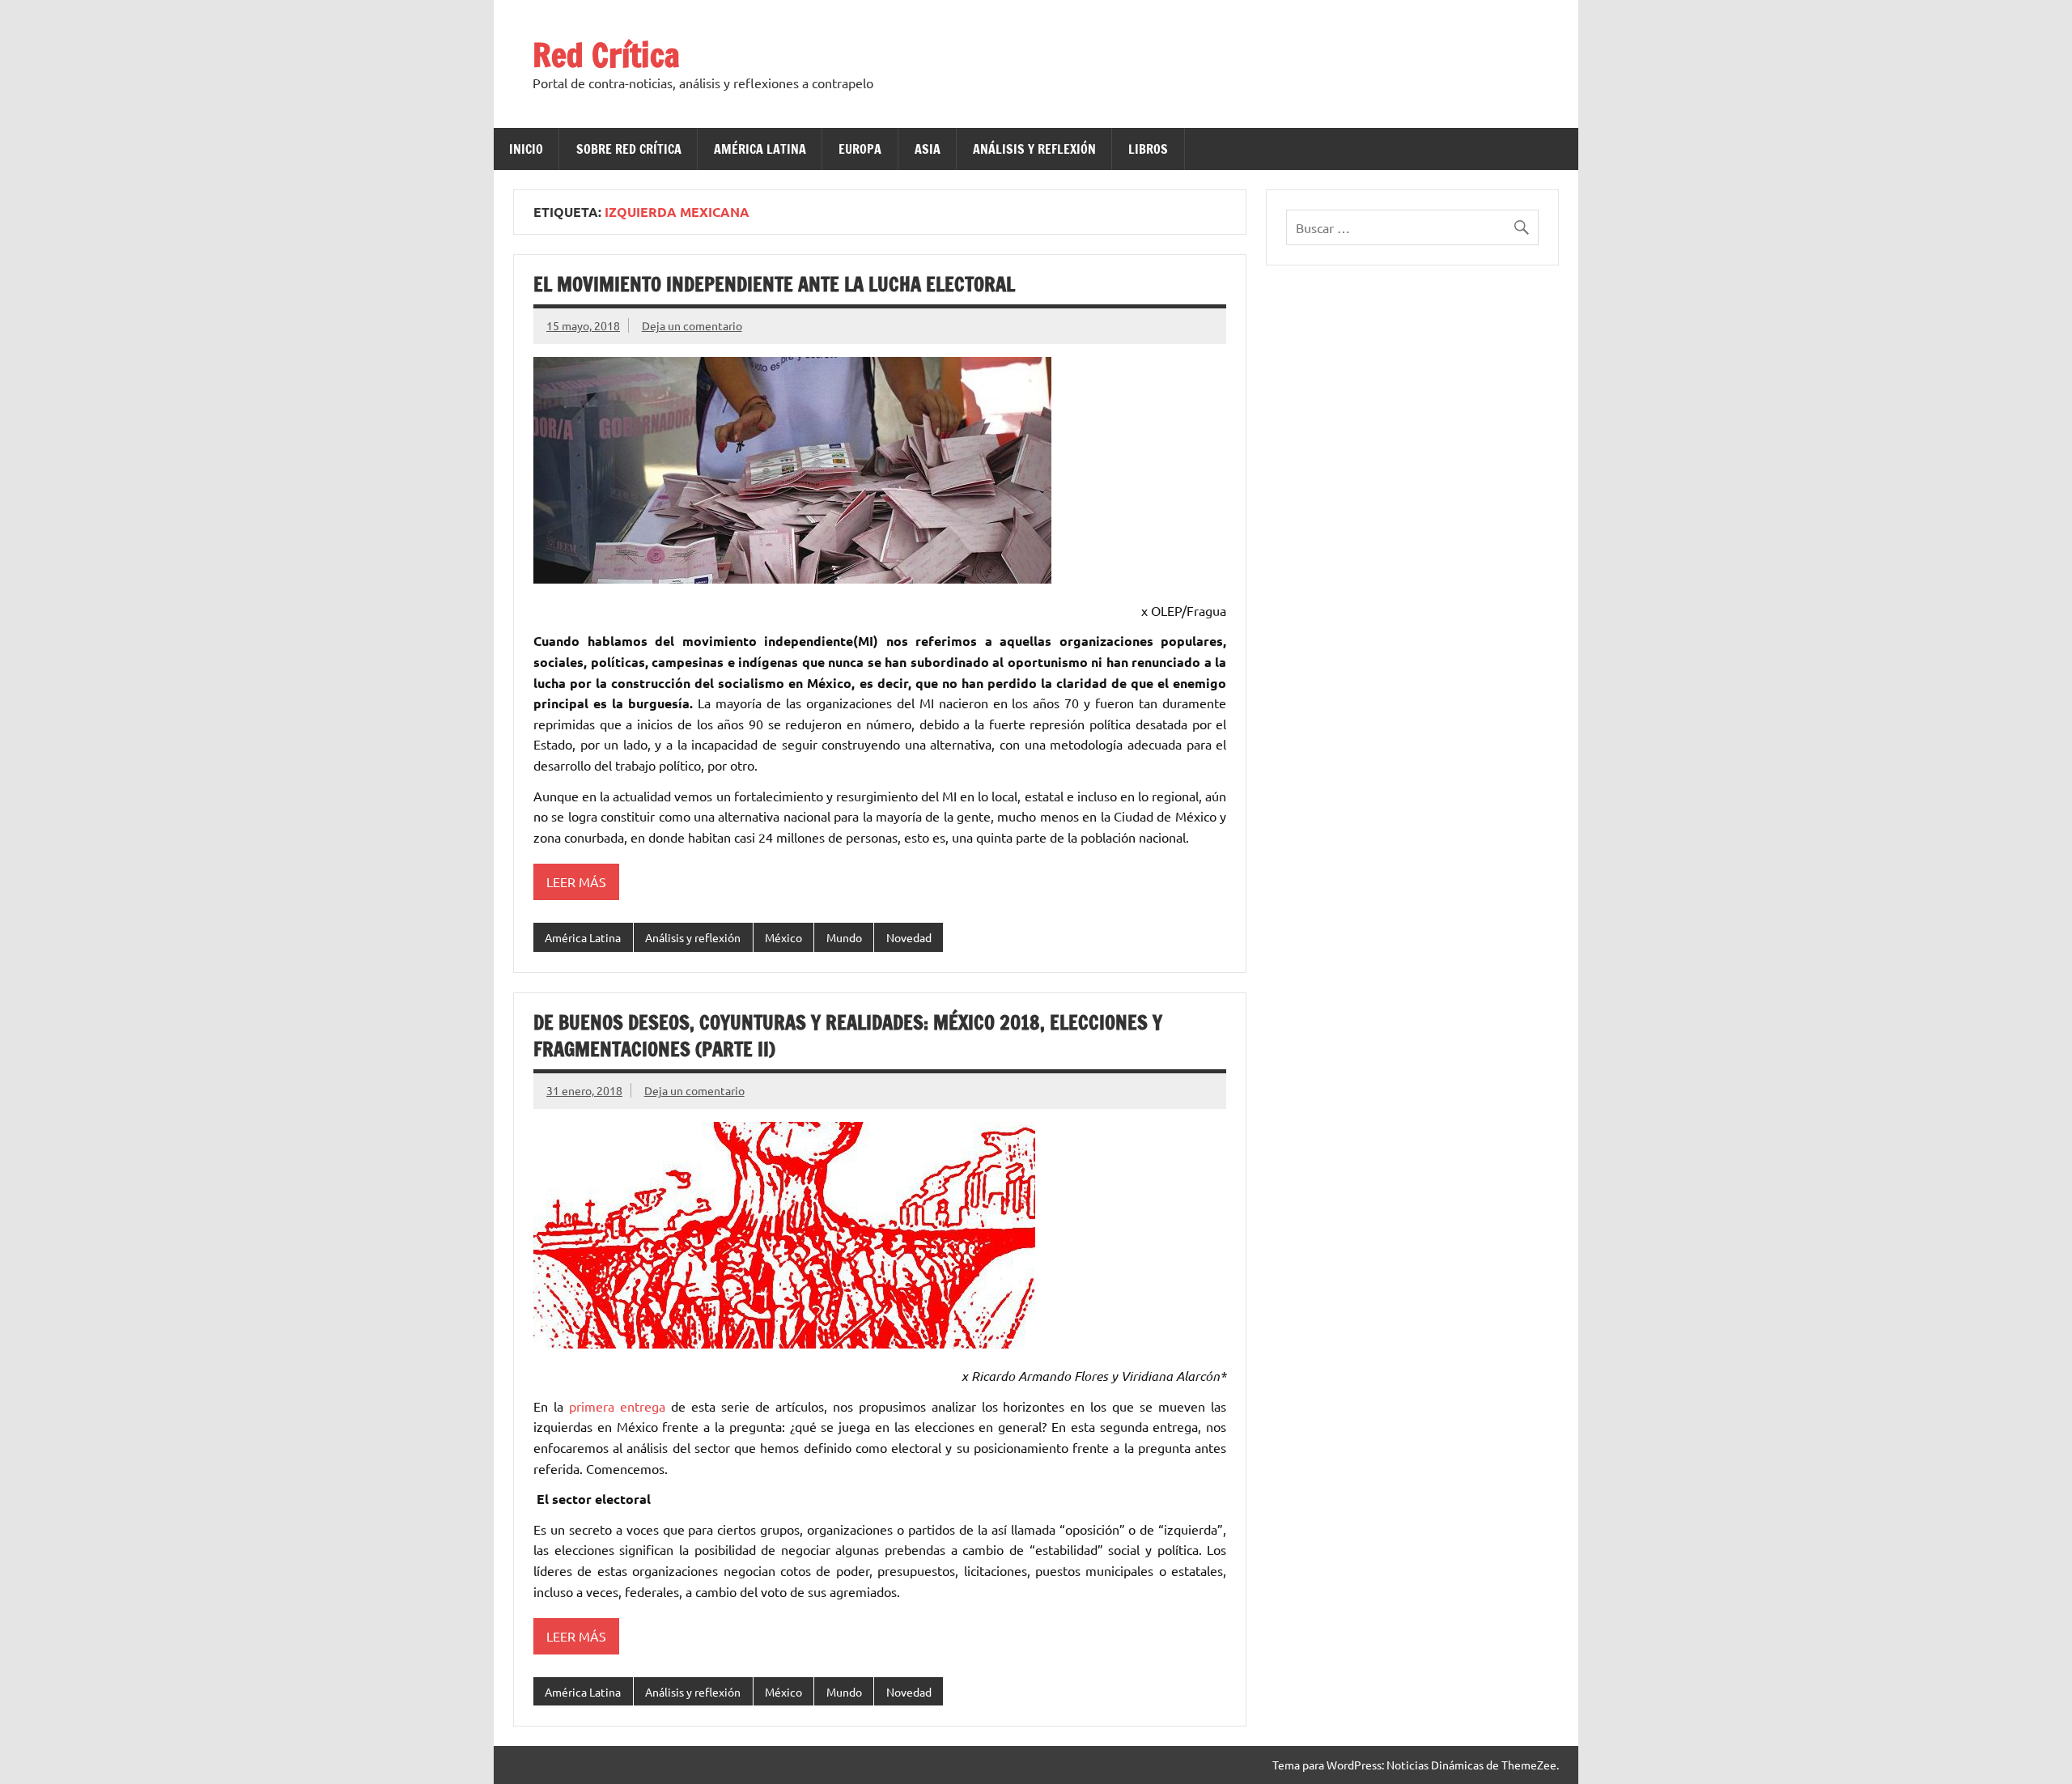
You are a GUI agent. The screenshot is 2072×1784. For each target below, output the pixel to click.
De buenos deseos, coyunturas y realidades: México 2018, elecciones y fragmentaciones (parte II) (848, 1036)
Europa (860, 149)
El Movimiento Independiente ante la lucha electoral (774, 284)
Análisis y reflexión (1034, 149)
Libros (1148, 149)
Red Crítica (606, 55)
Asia (928, 149)
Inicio (526, 149)
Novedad (909, 937)
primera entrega (617, 1406)
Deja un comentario (692, 325)
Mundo (844, 937)
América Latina (760, 149)
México (783, 937)
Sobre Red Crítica (629, 149)
